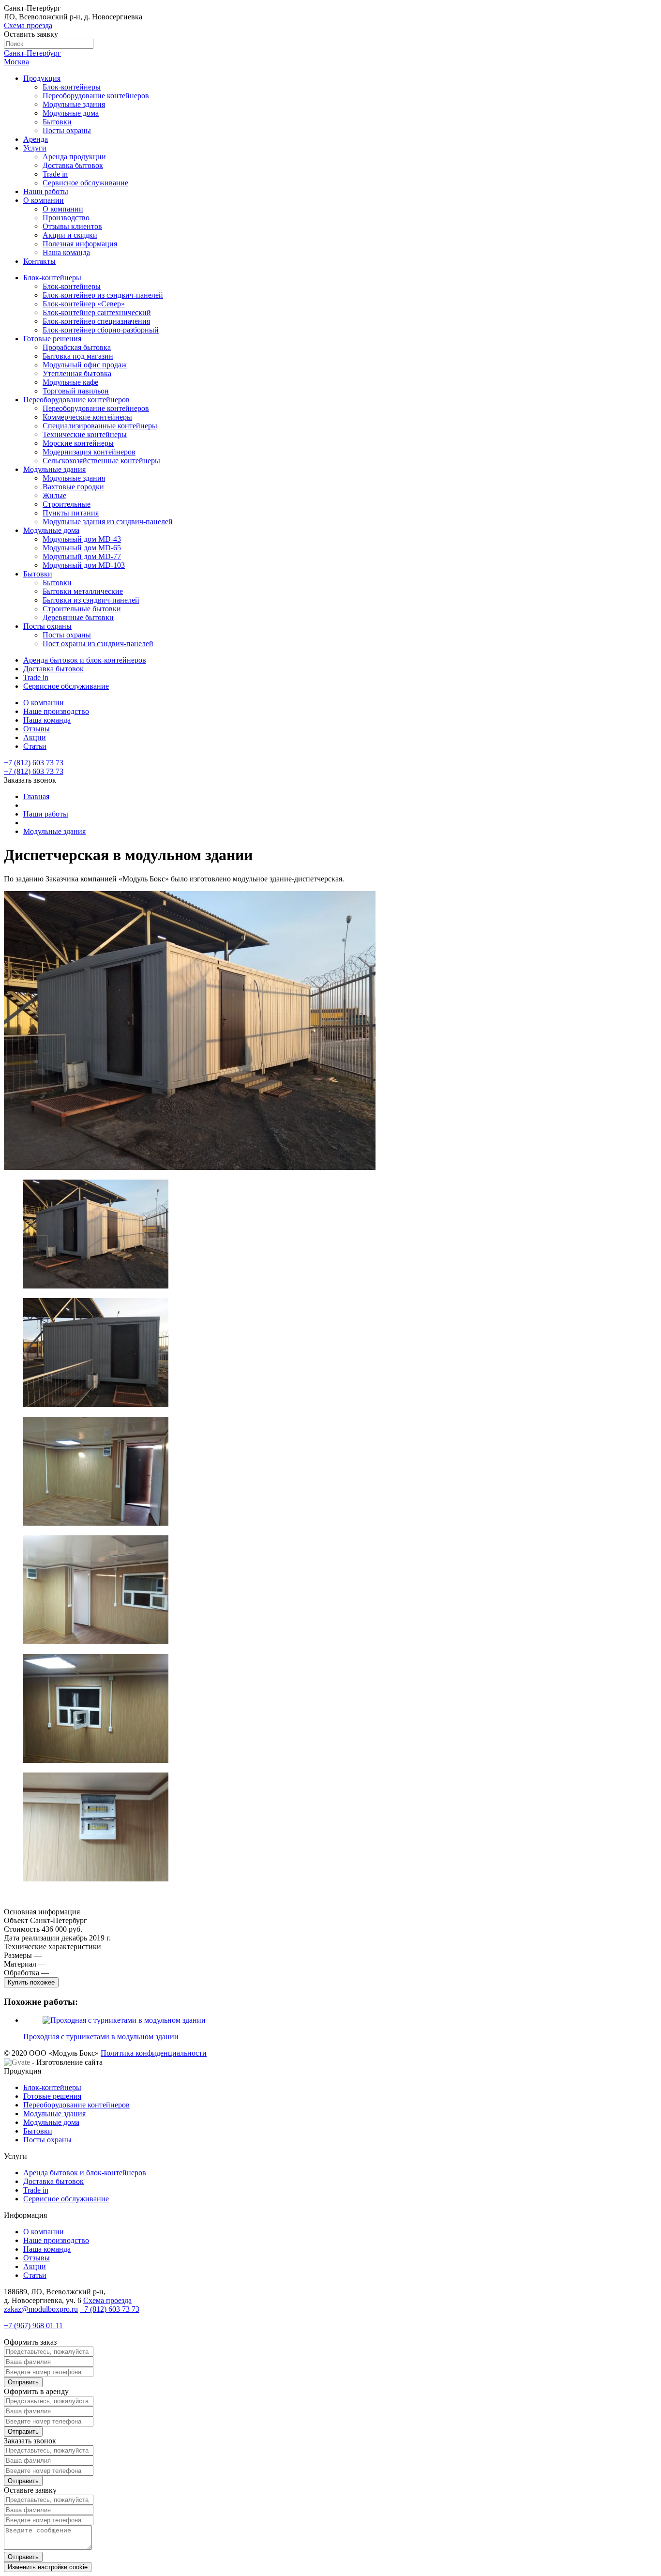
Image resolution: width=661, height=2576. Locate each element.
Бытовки (57, 122)
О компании (44, 200)
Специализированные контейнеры (100, 426)
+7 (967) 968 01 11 (33, 2326)
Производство (66, 218)
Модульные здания (74, 104)
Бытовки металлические (83, 591)
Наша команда (66, 252)
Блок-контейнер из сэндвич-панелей (103, 295)
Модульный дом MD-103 (84, 565)
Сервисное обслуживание (85, 183)
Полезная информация (80, 244)
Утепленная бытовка (77, 373)
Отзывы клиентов (72, 226)
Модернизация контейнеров (89, 452)
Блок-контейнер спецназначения (96, 321)
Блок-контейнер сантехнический (97, 312)
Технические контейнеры (85, 434)
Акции (35, 737)
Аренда (36, 139)
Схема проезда (28, 25)
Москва (16, 62)
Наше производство (56, 711)
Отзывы (37, 729)
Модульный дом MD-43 (82, 539)
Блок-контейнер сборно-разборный (101, 330)
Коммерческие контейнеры (87, 417)
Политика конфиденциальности (154, 2053)
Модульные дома (71, 113)
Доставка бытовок (73, 165)
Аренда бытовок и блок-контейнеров (85, 660)
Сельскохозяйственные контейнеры (101, 461)
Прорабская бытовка (77, 347)
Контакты (39, 261)
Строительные (67, 504)
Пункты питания (71, 513)
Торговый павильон (76, 391)
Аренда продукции (74, 157)
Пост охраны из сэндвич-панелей (98, 644)
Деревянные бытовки (78, 617)
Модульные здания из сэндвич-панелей (108, 522)
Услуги (35, 148)
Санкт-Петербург (32, 53)
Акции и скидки (70, 235)
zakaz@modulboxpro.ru (41, 2309)
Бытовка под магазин (78, 356)
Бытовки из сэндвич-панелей (91, 600)
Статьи (35, 746)
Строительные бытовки (82, 609)
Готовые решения (52, 339)
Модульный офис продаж (85, 365)
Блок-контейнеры (72, 87)
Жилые (54, 495)
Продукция (42, 78)
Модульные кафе (70, 382)
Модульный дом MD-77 (82, 556)
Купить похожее (31, 1982)
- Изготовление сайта (66, 2062)
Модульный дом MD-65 (82, 548)
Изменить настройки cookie (48, 2567)
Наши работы (46, 191)
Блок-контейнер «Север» (84, 304)
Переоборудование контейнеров (96, 96)
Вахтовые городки (73, 487)
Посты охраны (67, 130)
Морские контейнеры (78, 443)
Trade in (55, 174)
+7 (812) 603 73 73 (34, 771)
